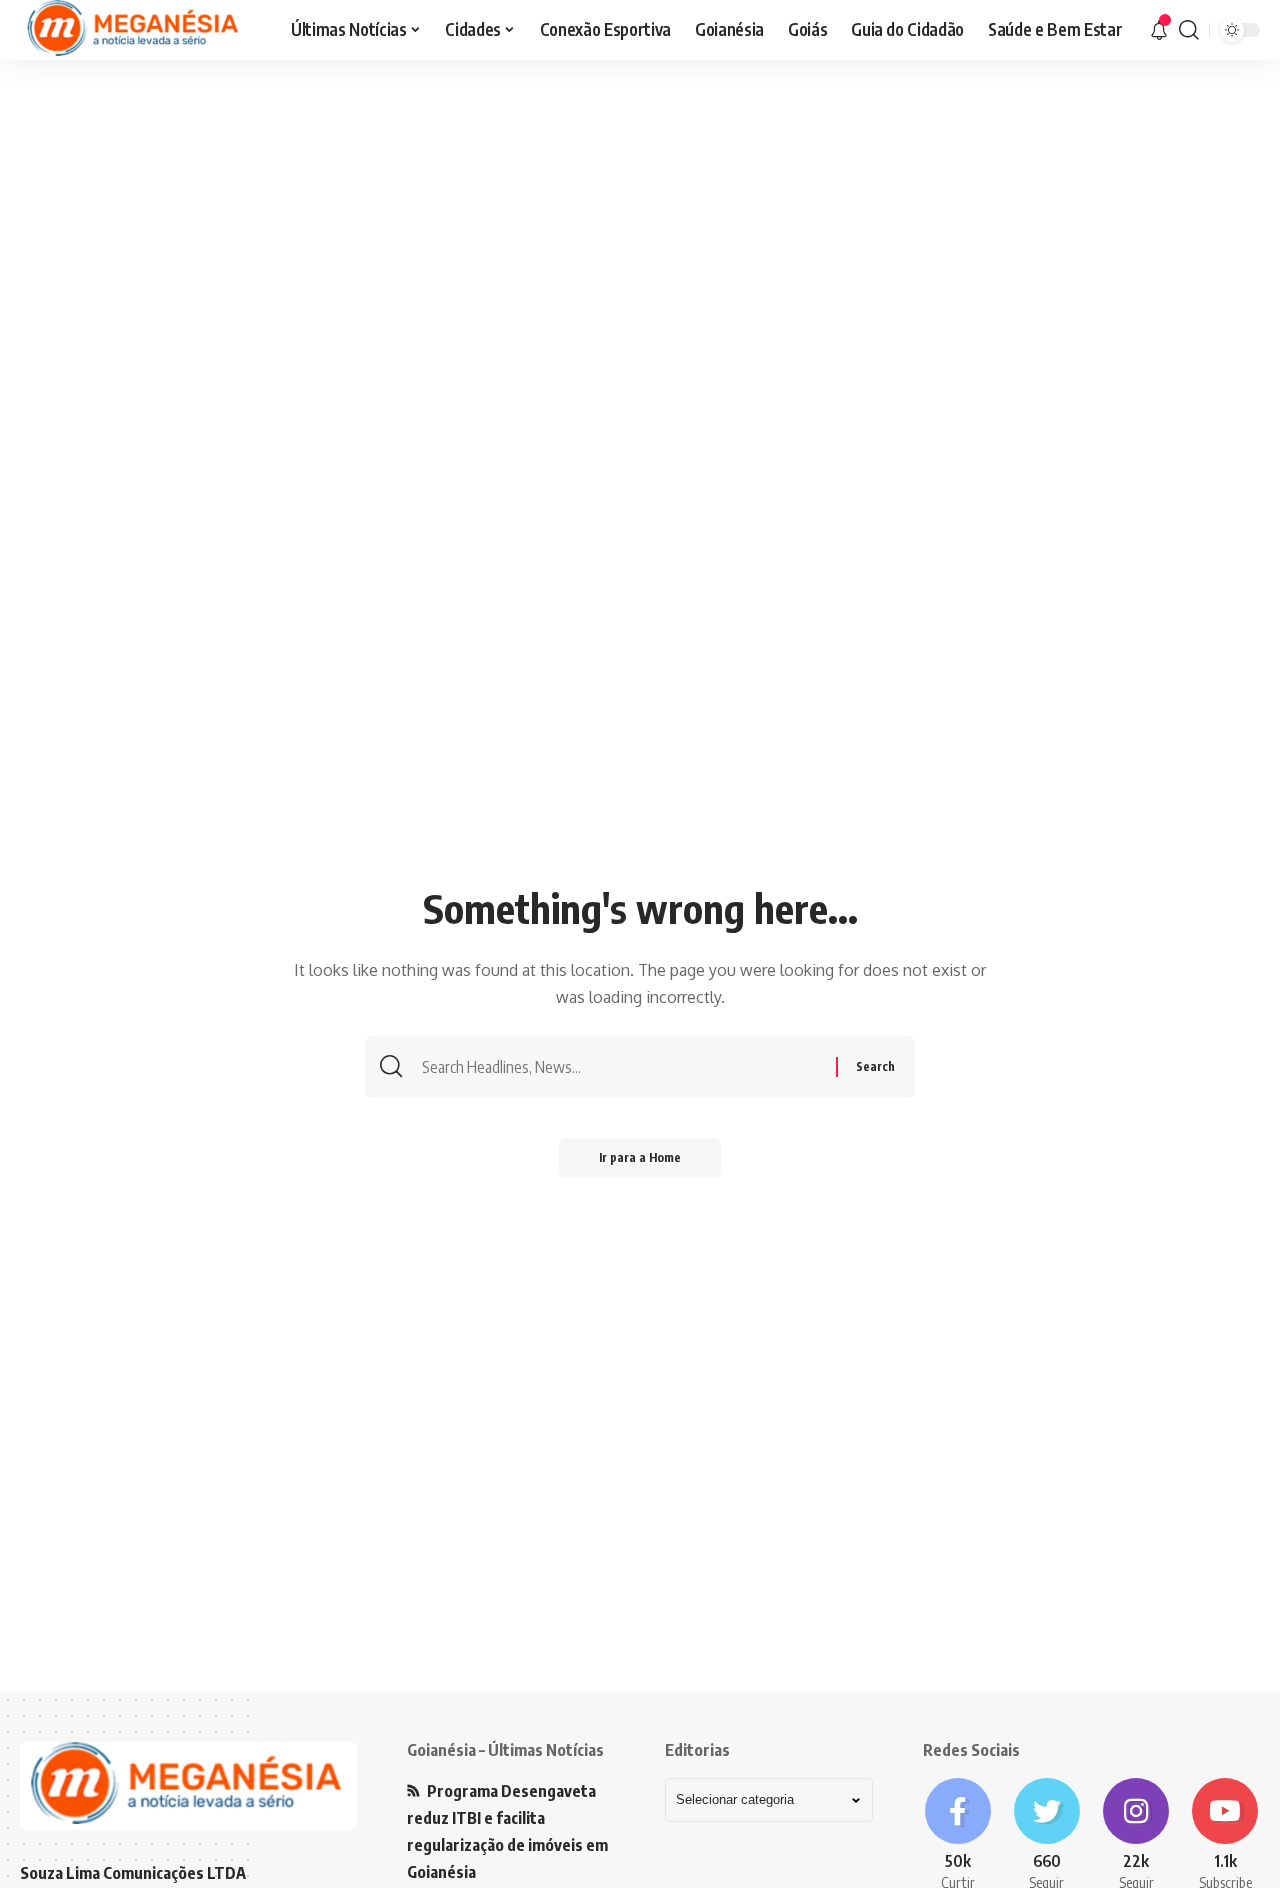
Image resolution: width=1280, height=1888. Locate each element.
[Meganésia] (135, 30)
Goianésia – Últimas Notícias (505, 1750)
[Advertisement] (640, 215)
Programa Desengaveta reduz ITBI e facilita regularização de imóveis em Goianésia (507, 1832)
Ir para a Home (640, 1157)
